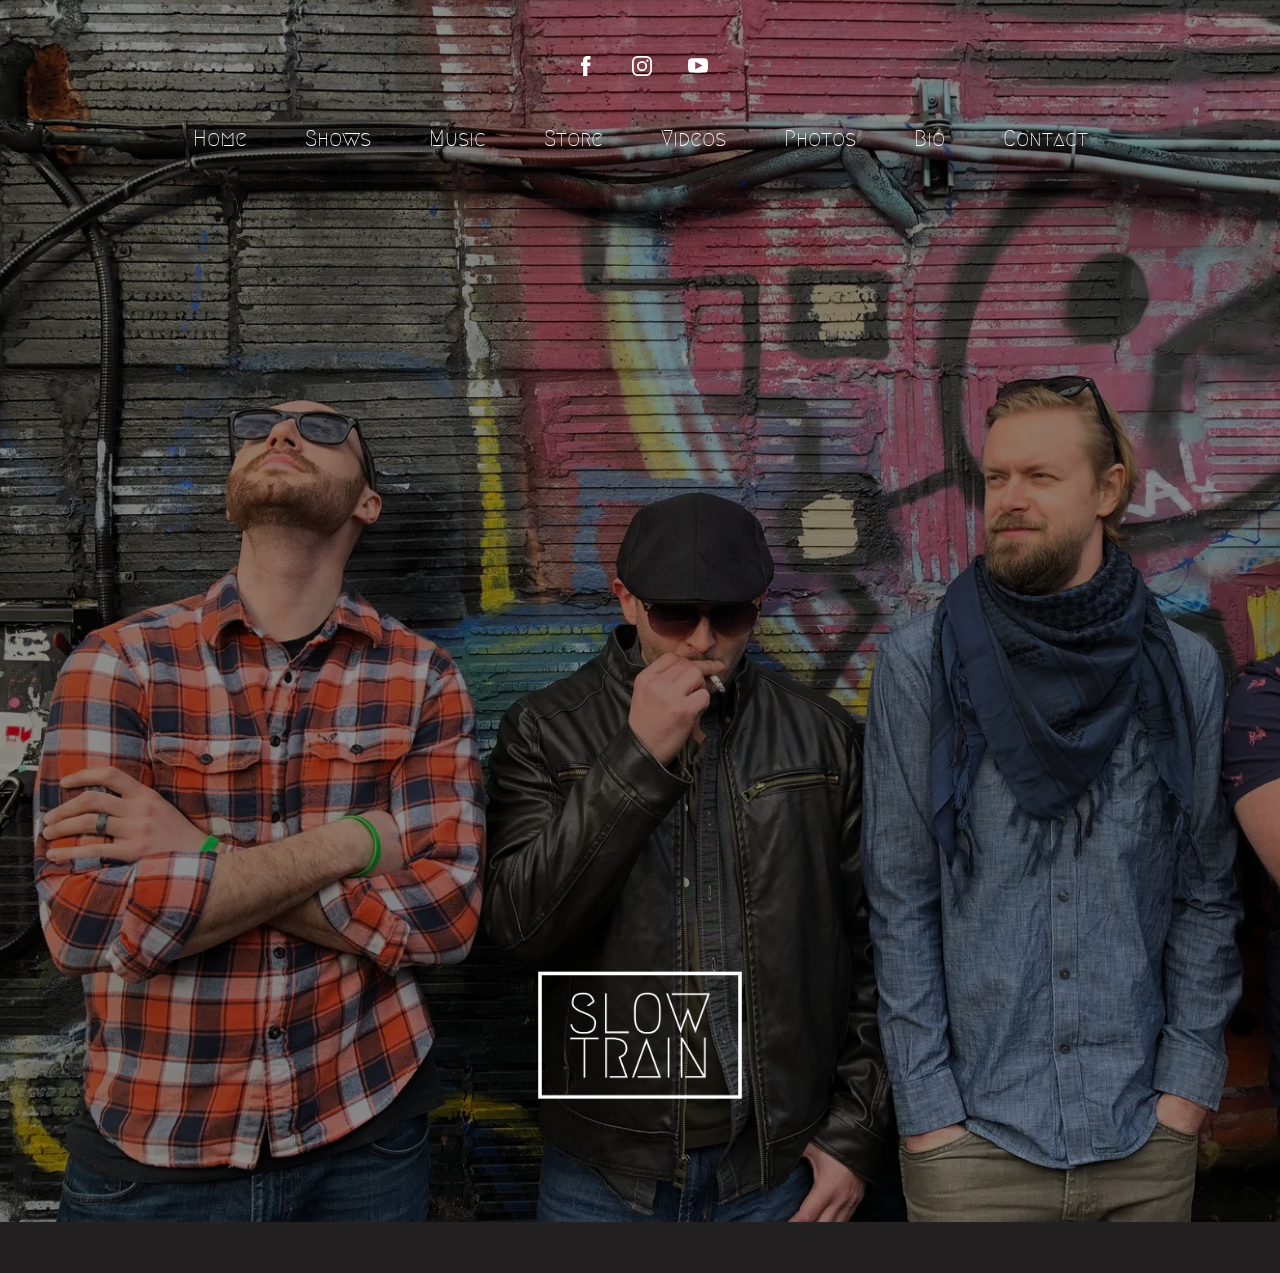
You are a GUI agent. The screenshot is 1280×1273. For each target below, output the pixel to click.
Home (220, 138)
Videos (693, 138)
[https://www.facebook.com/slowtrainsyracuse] (586, 66)
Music (457, 138)
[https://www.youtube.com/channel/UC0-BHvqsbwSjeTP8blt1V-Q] (698, 66)
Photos (820, 138)
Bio (929, 138)
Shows (338, 138)
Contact (1045, 138)
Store (573, 138)
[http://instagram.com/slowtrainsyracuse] (642, 66)
